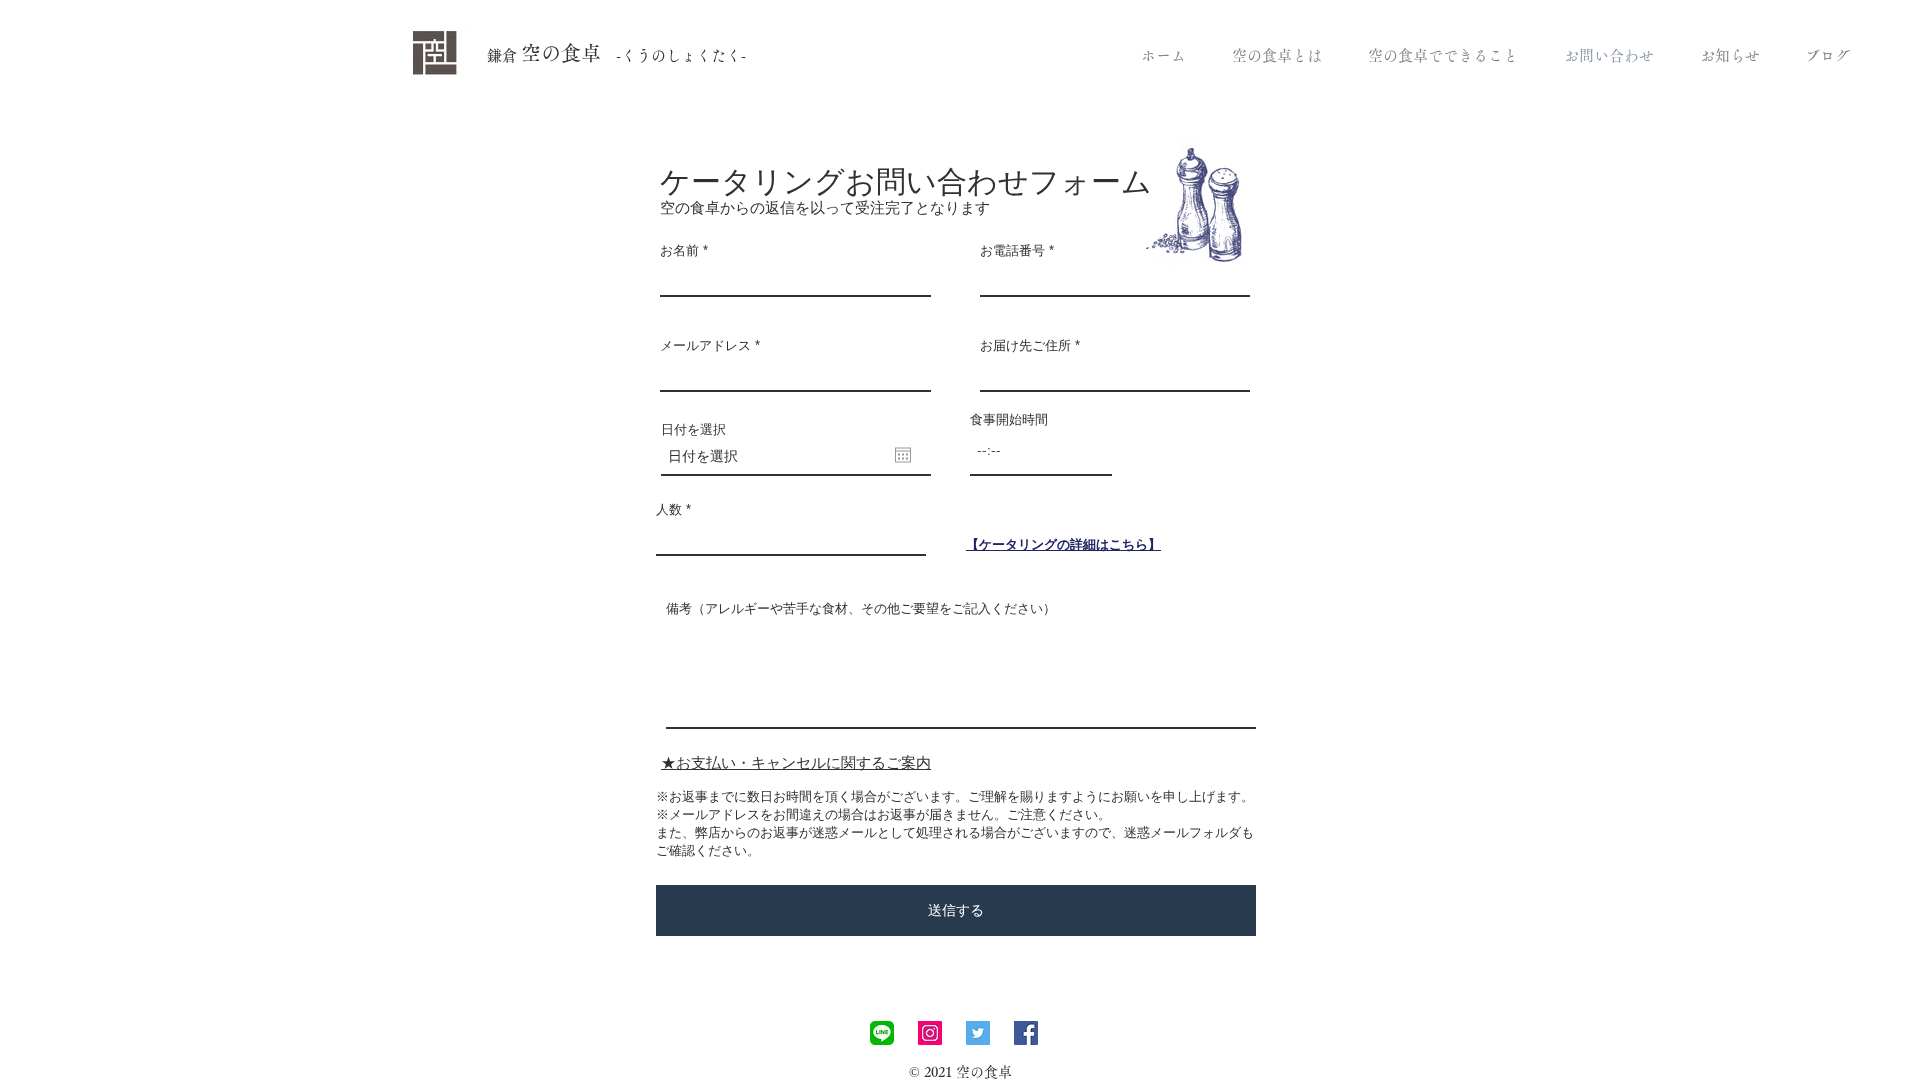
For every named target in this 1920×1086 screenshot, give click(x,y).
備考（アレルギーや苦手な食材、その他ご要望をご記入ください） (861, 608)
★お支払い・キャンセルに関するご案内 (796, 762)
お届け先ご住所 (1025, 345)
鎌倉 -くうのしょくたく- (616, 55)
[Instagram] (930, 1033)
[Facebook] (1026, 1033)
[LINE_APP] (882, 1033)
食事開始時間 (1009, 419)
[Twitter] (978, 1033)
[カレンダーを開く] (903, 455)
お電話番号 (1012, 250)
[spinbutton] (1041, 450)
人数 (669, 509)
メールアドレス (705, 345)
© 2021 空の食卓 (960, 1072)
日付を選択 (693, 429)
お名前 (679, 250)
